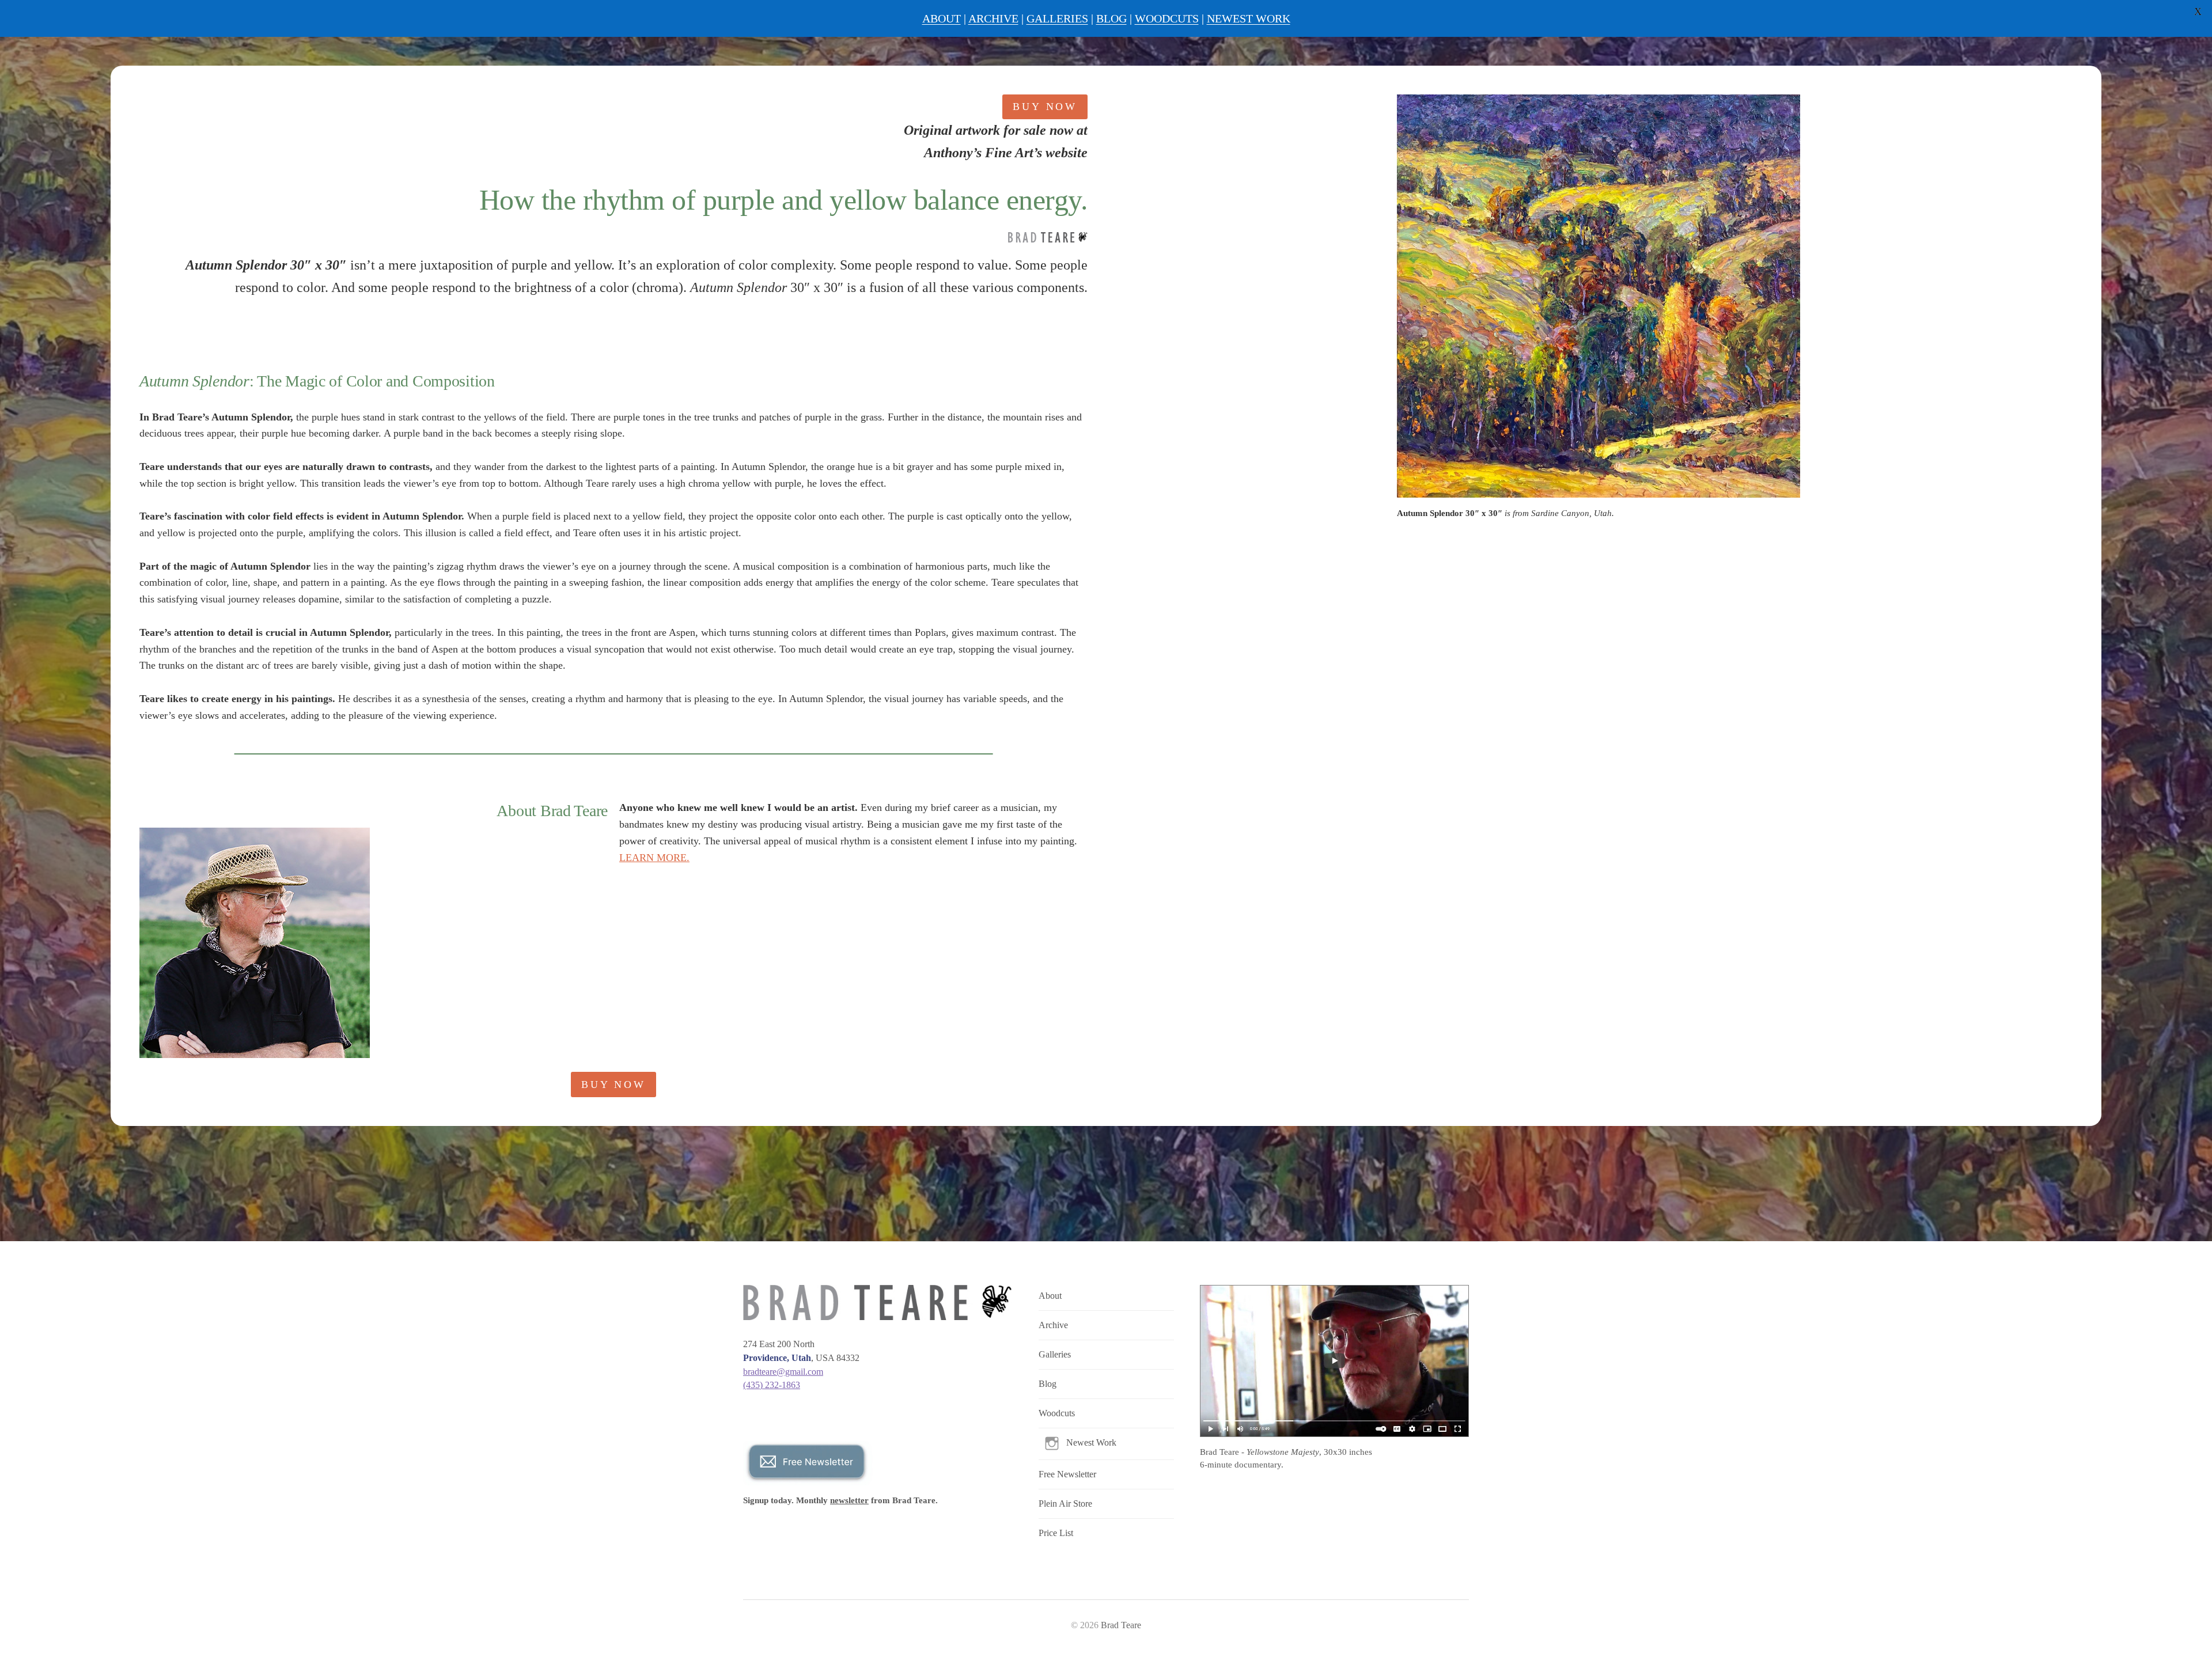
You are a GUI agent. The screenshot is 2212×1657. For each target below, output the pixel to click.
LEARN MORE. (654, 858)
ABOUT (942, 18)
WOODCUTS (1167, 18)
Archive (1053, 1325)
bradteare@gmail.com (783, 1372)
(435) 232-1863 (772, 1385)
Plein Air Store (1065, 1504)
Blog (1048, 1384)
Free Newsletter (1067, 1474)
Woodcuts (1057, 1413)
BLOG (1111, 18)
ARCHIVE (993, 18)
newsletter (849, 1500)
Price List (1056, 1533)
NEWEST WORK (1249, 18)
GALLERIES (1057, 18)
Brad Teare (1121, 1625)
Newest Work (1091, 1442)
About (1050, 1296)
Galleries (1055, 1354)
